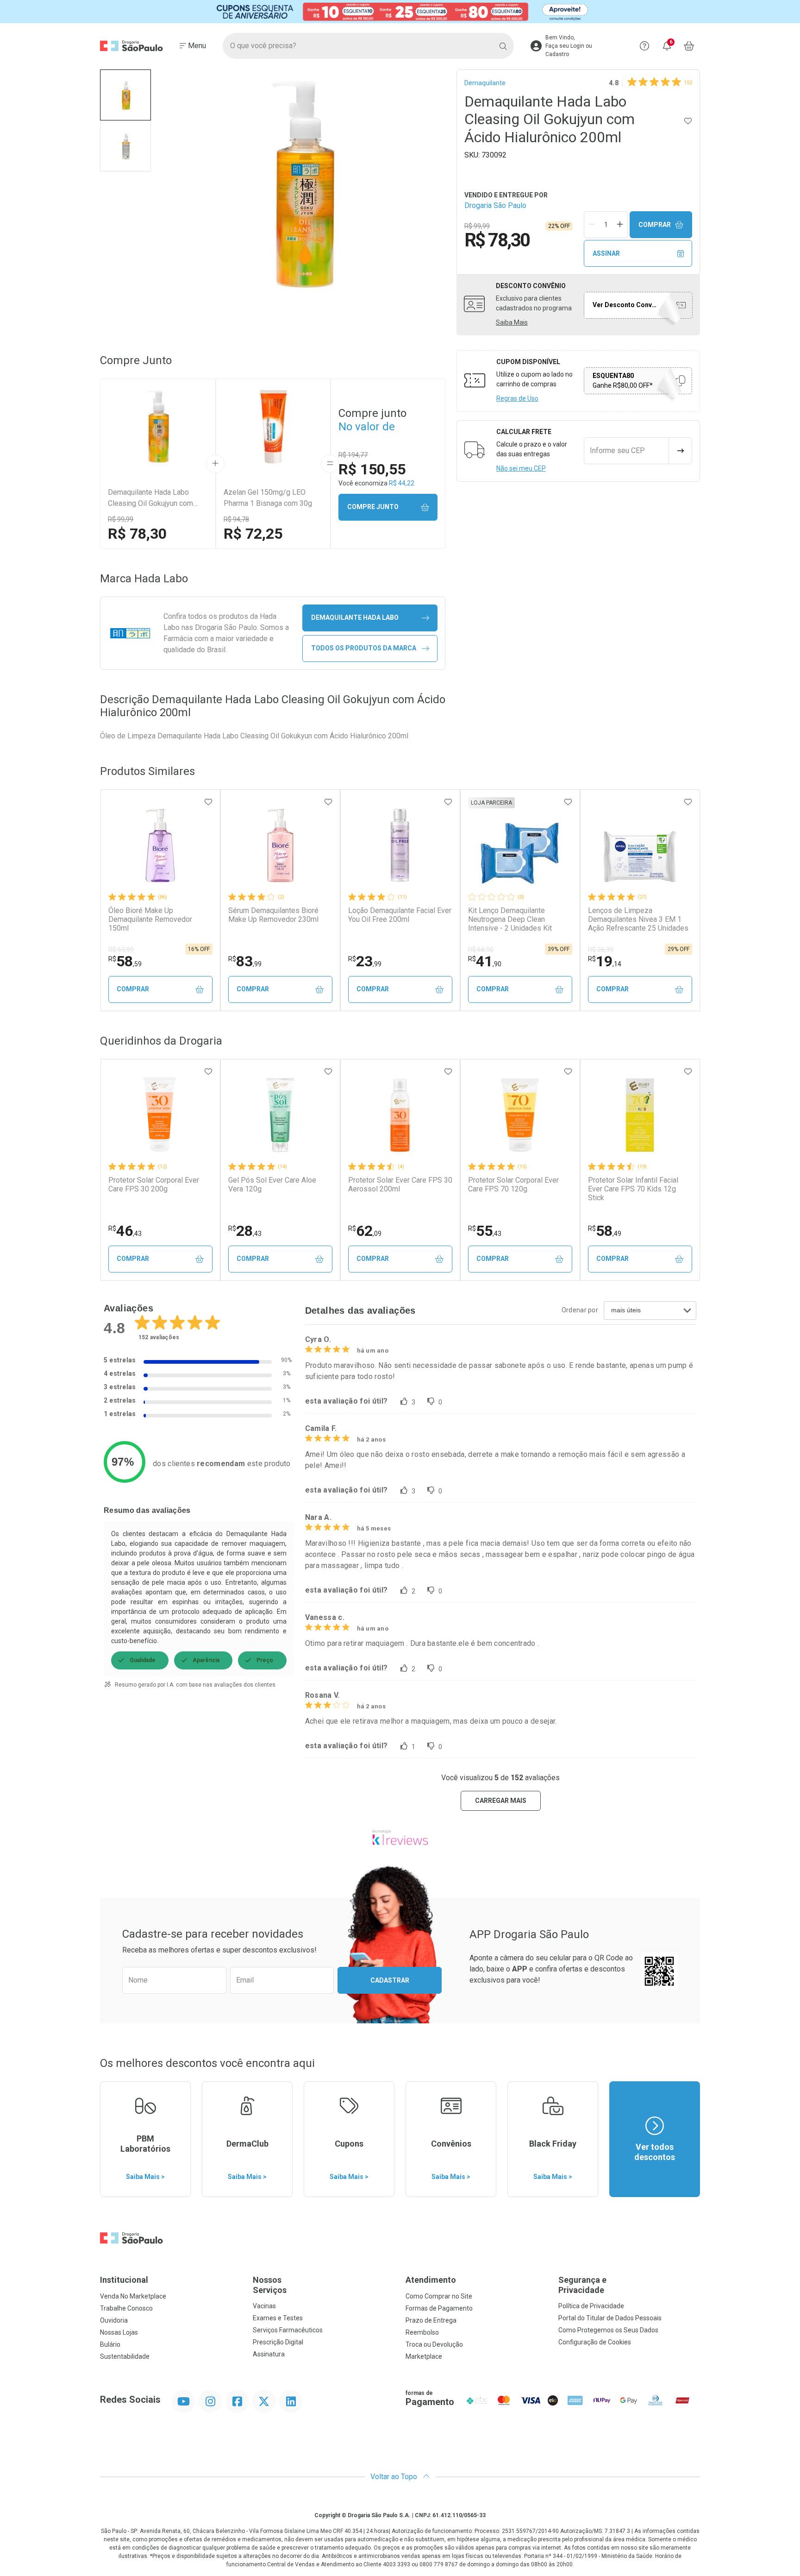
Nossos (270, 2285)
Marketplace (424, 2356)
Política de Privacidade (591, 2306)
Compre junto (373, 507)
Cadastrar (390, 1980)
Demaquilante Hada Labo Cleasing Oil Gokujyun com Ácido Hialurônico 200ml (150, 498)
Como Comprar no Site (439, 2296)
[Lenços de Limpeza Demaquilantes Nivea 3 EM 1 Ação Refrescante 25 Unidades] (640, 845)
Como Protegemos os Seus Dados (608, 2330)
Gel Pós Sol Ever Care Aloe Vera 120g (272, 1184)
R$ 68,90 (481, 950)
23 (365, 961)
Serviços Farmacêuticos (288, 2330)
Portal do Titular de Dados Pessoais (610, 2318)
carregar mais (501, 1801)
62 (365, 1231)
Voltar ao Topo (395, 2477)
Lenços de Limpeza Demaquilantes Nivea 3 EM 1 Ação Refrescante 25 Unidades (638, 919)
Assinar (606, 253)
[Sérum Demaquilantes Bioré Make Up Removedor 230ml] (280, 845)
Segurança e (582, 2285)
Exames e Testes (278, 2318)
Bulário (110, 2344)
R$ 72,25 (253, 534)
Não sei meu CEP (521, 468)
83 (245, 961)
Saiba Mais (512, 322)
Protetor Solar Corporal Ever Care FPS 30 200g (154, 1184)
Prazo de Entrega (431, 2320)
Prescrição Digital (278, 2342)
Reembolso (422, 2332)
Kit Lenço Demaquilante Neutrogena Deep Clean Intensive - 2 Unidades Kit (510, 919)
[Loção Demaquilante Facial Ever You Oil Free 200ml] (400, 845)
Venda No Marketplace (133, 2296)
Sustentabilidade (125, 2356)
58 (125, 961)
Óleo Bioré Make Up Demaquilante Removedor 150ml (150, 919)
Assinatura (269, 2354)
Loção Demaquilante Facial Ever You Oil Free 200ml (400, 915)
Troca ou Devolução (434, 2344)
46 (125, 1231)
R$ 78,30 (137, 534)
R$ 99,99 (121, 519)
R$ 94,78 (236, 519)
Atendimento (431, 2280)
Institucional (124, 2280)
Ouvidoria (114, 2320)
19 (605, 961)
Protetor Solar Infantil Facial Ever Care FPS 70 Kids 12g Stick (633, 1189)
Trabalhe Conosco (126, 2308)
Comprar (655, 225)
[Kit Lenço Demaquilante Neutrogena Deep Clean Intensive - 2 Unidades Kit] (520, 845)
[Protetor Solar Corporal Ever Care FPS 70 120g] (520, 1115)
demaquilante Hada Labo (355, 617)
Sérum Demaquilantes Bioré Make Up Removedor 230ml (273, 915)
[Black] (400, 12)
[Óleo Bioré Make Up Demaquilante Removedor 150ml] (160, 845)
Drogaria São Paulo (495, 205)
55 (485, 1231)
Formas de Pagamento (439, 2308)
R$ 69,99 (121, 950)
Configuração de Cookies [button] (595, 2342)
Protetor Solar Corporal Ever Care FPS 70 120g (513, 1184)
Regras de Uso (517, 398)
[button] (125, 95)
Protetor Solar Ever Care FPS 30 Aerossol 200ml (400, 1184)
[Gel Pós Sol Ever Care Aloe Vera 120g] (280, 1115)
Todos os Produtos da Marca (364, 648)
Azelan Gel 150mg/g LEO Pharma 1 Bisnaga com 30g (268, 498)
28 (245, 1231)
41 (485, 961)
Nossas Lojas (119, 2332)
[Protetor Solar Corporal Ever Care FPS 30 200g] (160, 1115)
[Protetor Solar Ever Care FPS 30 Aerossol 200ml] (400, 1115)
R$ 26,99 (601, 950)
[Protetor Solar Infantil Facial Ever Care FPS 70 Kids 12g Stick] (640, 1115)
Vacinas (264, 2306)
